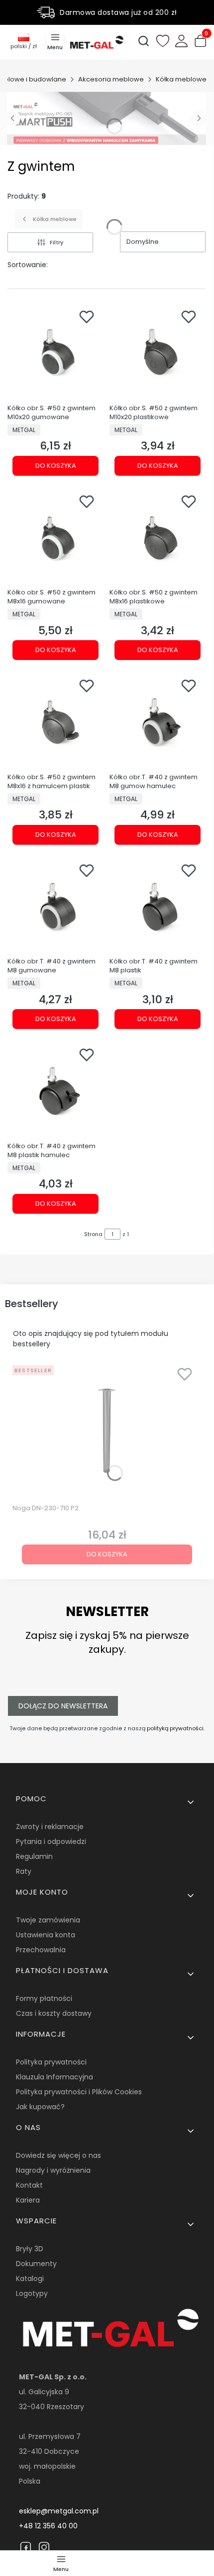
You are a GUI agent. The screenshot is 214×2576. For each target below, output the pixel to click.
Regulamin (34, 1856)
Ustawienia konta (46, 1935)
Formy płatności (44, 1998)
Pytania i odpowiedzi (51, 1841)
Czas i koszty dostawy (54, 2013)
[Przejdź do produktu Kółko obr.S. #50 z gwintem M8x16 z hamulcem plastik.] (55, 721)
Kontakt (29, 2185)
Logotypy (32, 2293)
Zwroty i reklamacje (50, 1827)
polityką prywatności (175, 1728)
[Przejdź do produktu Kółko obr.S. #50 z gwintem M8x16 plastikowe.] (158, 537)
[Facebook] (26, 2547)
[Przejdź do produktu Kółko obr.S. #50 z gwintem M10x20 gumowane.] (55, 352)
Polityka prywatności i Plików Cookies (79, 2092)
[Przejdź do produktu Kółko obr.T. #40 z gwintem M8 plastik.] (158, 906)
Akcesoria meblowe (111, 79)
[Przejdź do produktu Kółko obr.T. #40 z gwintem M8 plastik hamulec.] (55, 1090)
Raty (24, 1871)
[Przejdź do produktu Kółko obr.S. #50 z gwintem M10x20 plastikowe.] (158, 352)
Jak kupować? (40, 2107)
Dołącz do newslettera (63, 1706)
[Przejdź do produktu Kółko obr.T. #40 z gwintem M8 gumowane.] (55, 906)
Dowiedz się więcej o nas (58, 2155)
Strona (93, 1234)
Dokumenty (36, 2264)
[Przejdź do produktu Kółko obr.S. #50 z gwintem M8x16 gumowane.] (55, 537)
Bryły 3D (30, 2249)
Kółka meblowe (181, 79)
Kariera (28, 2200)
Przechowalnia (41, 1950)
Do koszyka (56, 466)
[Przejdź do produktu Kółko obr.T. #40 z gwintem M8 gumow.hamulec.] (158, 721)
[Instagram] (44, 2547)
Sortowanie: (28, 265)
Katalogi (30, 2279)
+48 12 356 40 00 (48, 2526)
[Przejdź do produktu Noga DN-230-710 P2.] (107, 1431)
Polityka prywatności (51, 2062)
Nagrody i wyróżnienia (53, 2170)
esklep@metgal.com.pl (59, 2511)
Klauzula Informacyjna (54, 2077)
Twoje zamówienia (48, 1920)
